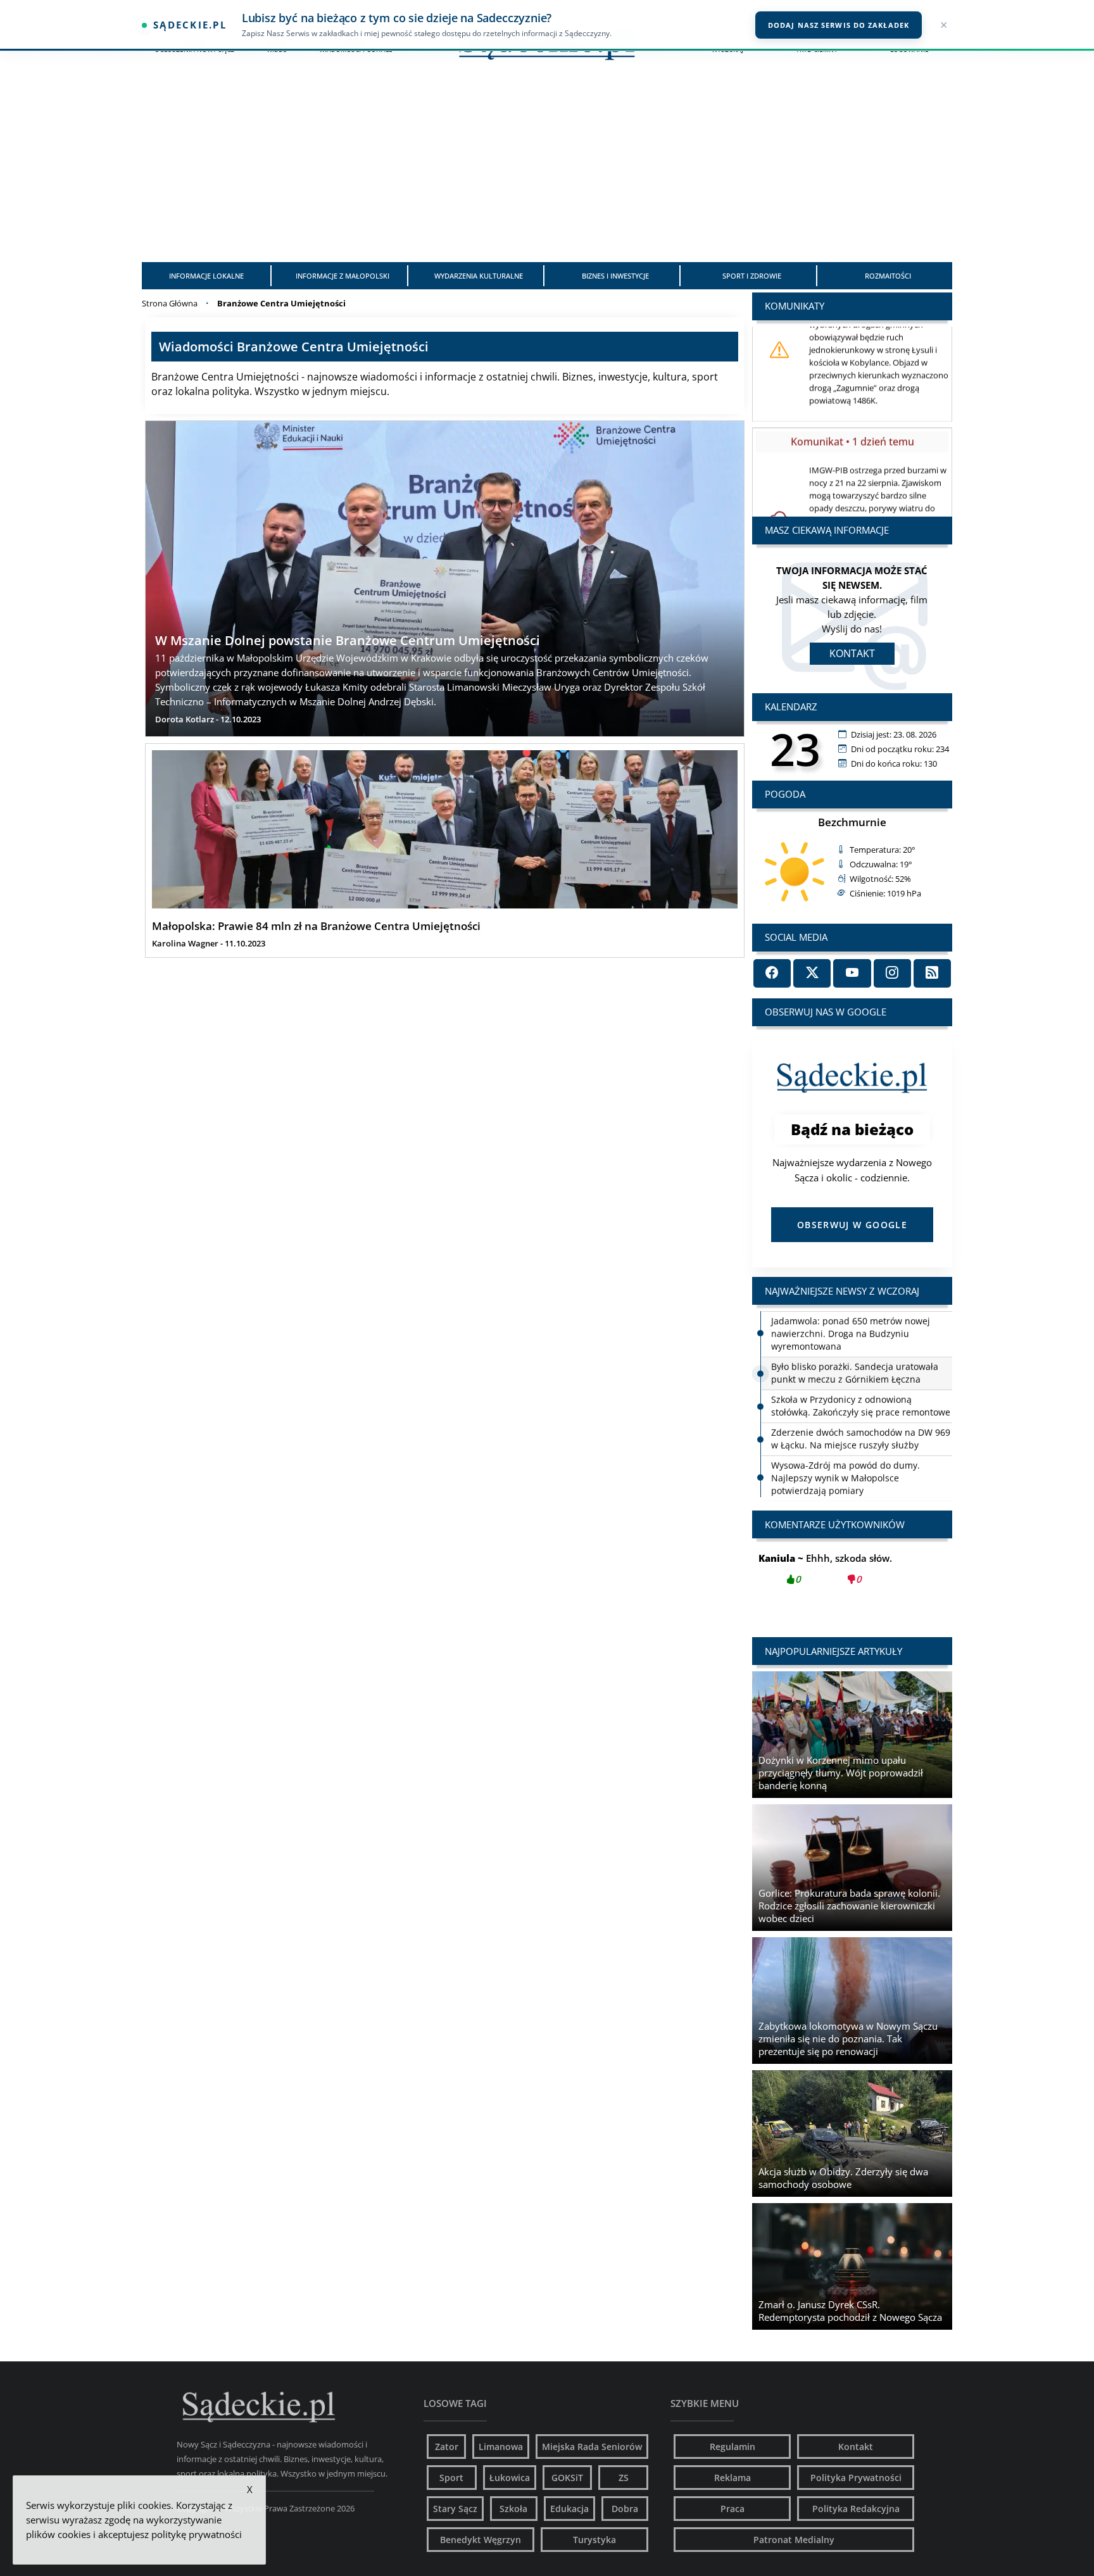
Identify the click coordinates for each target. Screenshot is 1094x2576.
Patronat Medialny (794, 2540)
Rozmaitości (888, 276)
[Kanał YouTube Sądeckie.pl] (852, 973)
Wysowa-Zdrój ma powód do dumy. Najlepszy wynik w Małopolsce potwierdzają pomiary (846, 1477)
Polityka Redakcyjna (856, 2509)
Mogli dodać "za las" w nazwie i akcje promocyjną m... (852, 1576)
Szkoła (513, 2509)
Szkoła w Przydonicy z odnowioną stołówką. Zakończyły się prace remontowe (861, 1405)
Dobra (625, 2509)
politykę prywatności (197, 2534)
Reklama (732, 2478)
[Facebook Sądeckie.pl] (772, 973)
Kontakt (852, 653)
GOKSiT (567, 2478)
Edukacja (569, 2509)
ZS (624, 2478)
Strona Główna (170, 303)
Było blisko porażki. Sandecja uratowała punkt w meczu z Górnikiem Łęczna (855, 1372)
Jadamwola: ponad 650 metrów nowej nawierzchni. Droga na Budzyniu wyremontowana (851, 1333)
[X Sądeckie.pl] (812, 973)
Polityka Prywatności (856, 2478)
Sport (451, 2478)
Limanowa (501, 2447)
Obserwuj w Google (852, 1225)
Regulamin (732, 2447)
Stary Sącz (455, 2509)
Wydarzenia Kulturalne (479, 276)
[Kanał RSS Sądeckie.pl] (932, 973)
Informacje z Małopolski (343, 276)
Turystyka (594, 2540)
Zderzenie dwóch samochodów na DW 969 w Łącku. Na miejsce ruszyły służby (861, 1438)
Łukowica (510, 2478)
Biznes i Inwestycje (615, 276)
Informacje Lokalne (206, 276)
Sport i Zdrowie (752, 276)
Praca (732, 2509)
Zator (447, 2447)
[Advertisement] (547, 167)
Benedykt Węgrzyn (481, 2540)
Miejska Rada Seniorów (592, 2447)
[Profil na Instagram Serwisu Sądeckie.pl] (892, 973)
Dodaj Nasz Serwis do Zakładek (839, 25)
